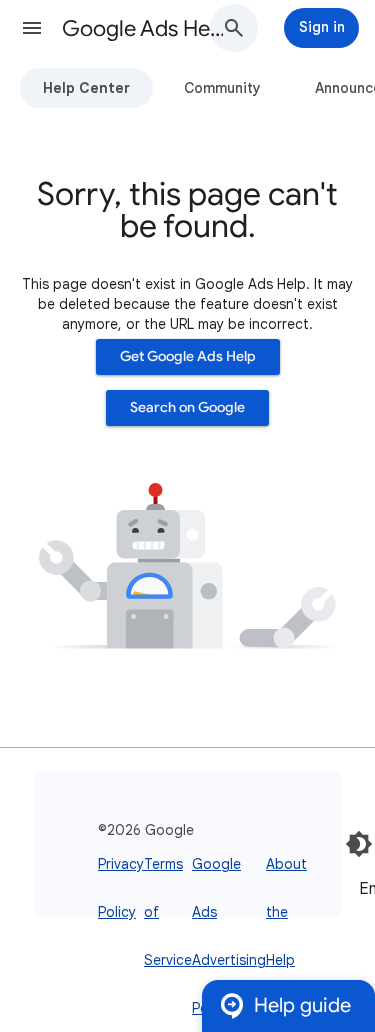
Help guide (302, 1005)
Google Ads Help (143, 28)
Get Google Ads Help (188, 356)
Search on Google (187, 407)
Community (222, 88)
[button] (32, 28)
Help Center (86, 88)
